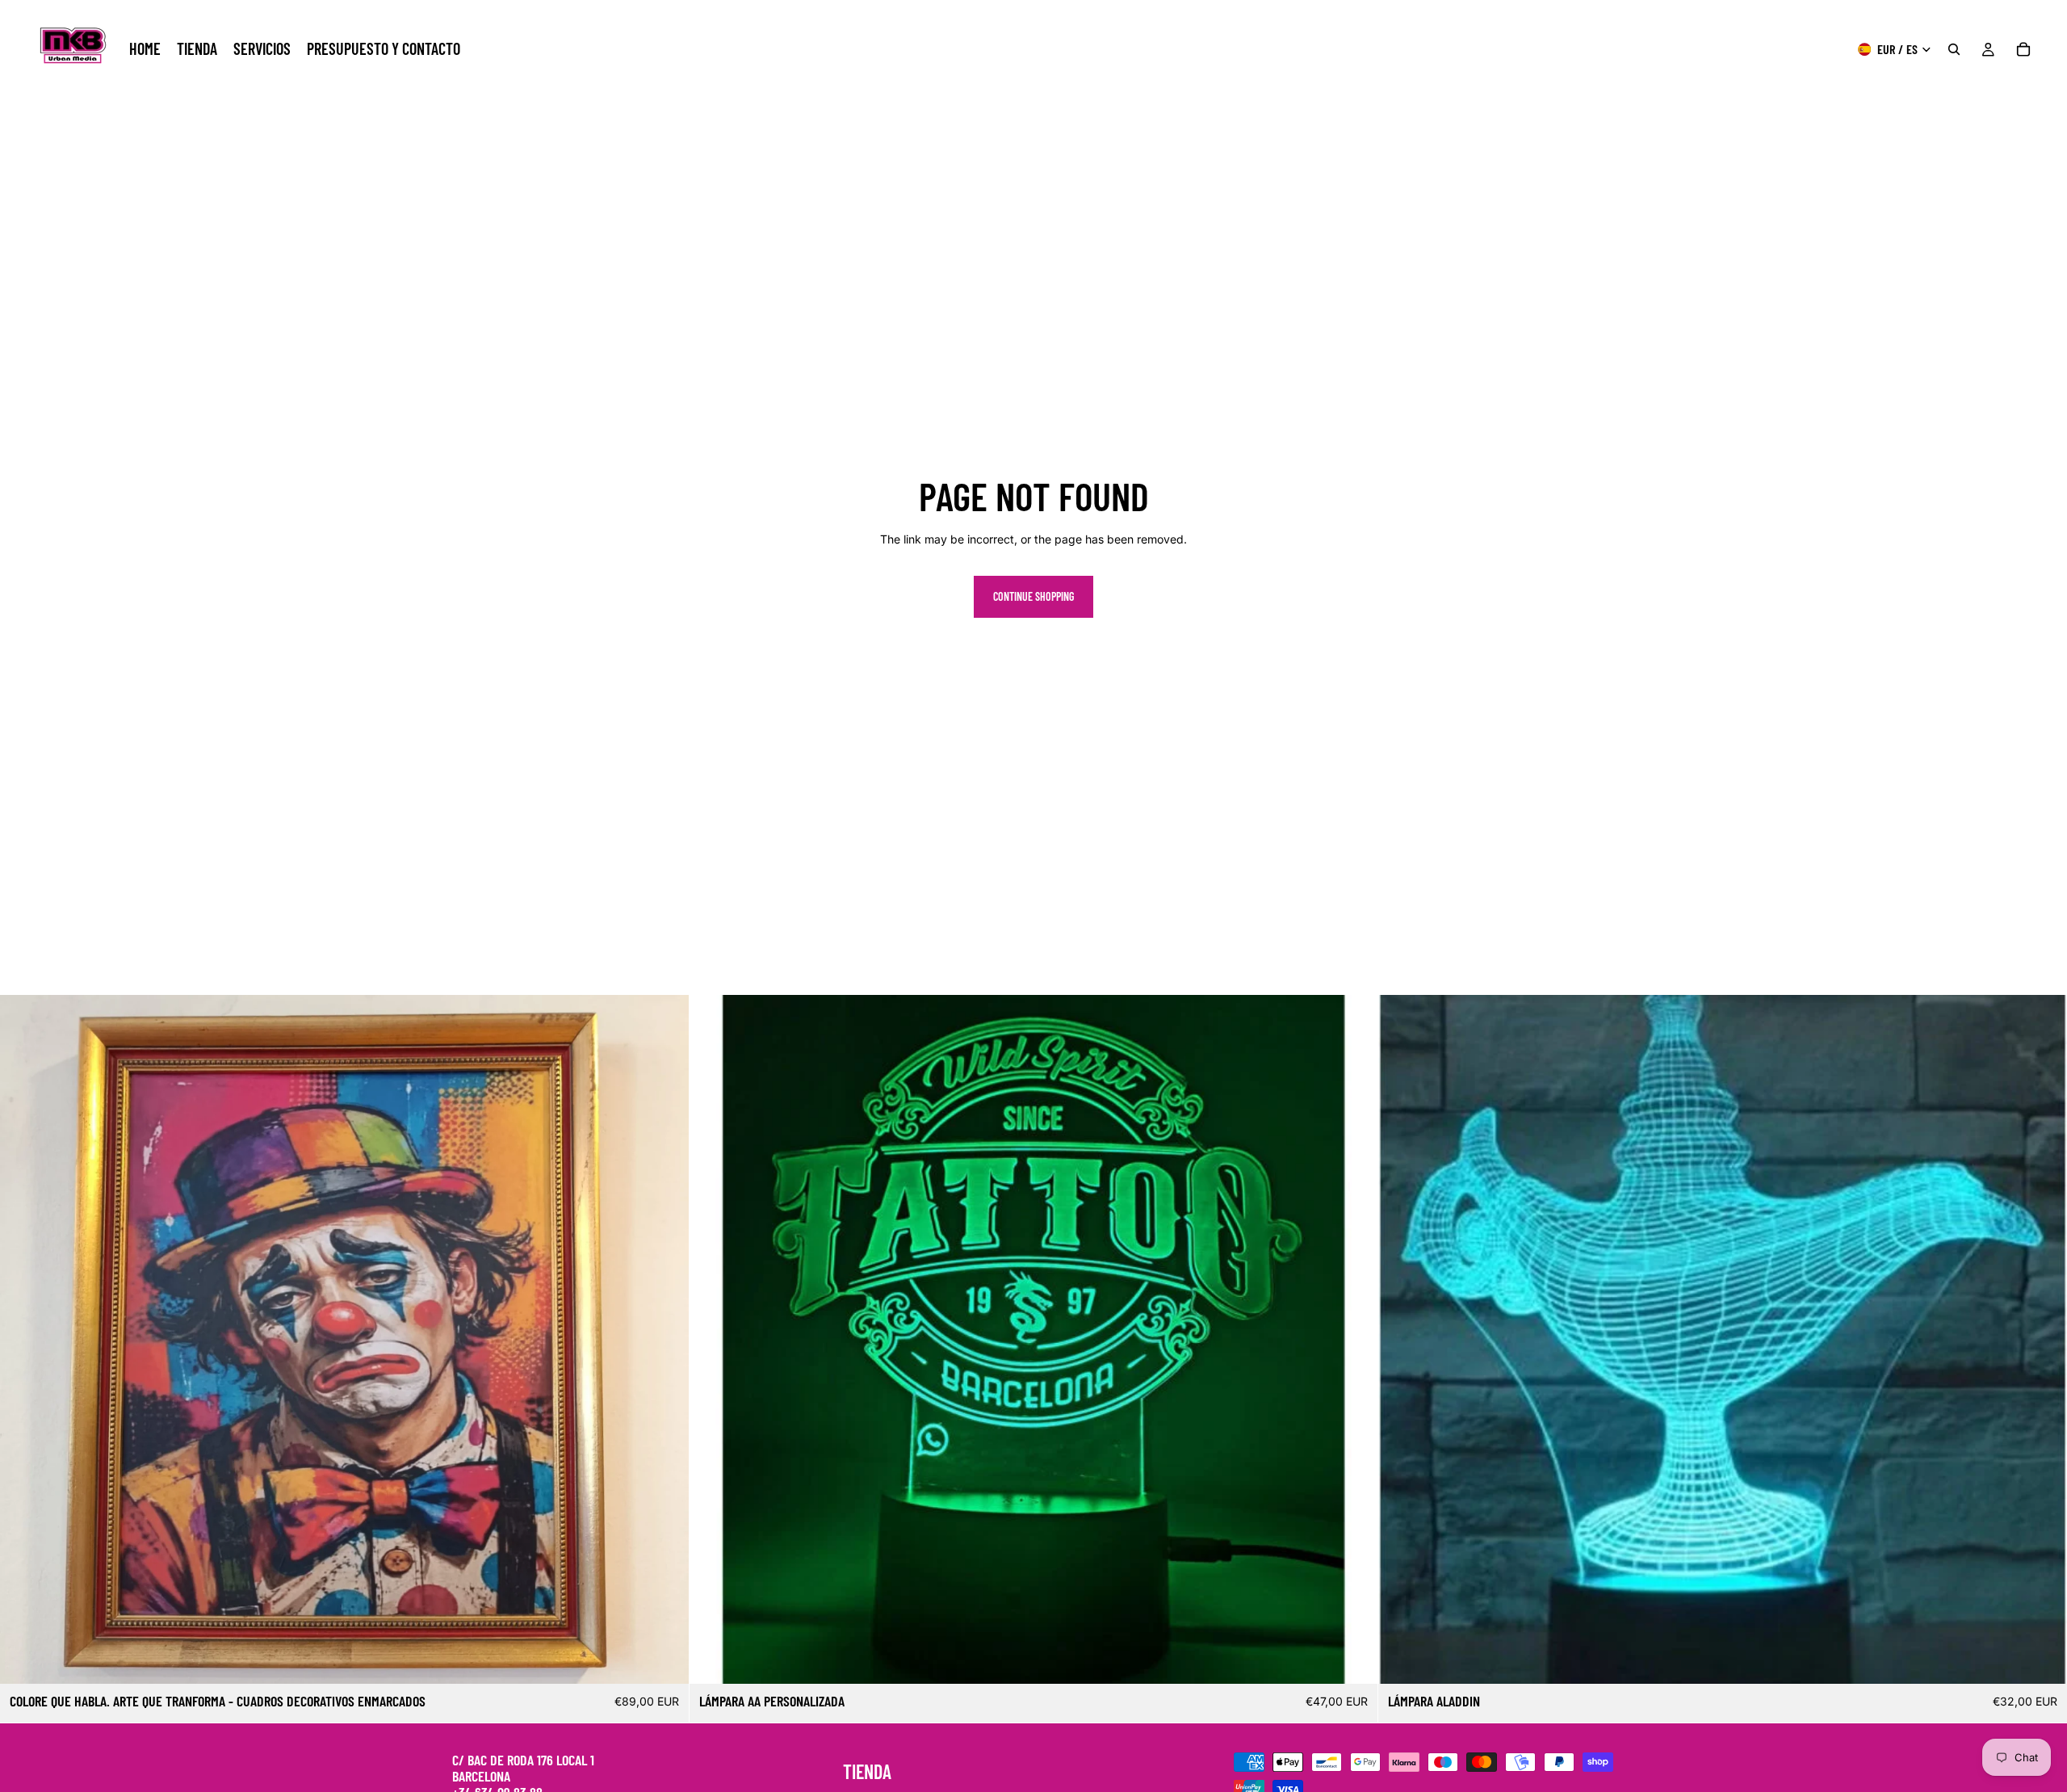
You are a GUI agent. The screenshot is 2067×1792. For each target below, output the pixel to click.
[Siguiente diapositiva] (665, 1339)
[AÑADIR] (664, 1659)
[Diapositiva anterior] (24, 1339)
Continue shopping (1033, 596)
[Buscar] (1954, 49)
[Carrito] (2023, 49)
